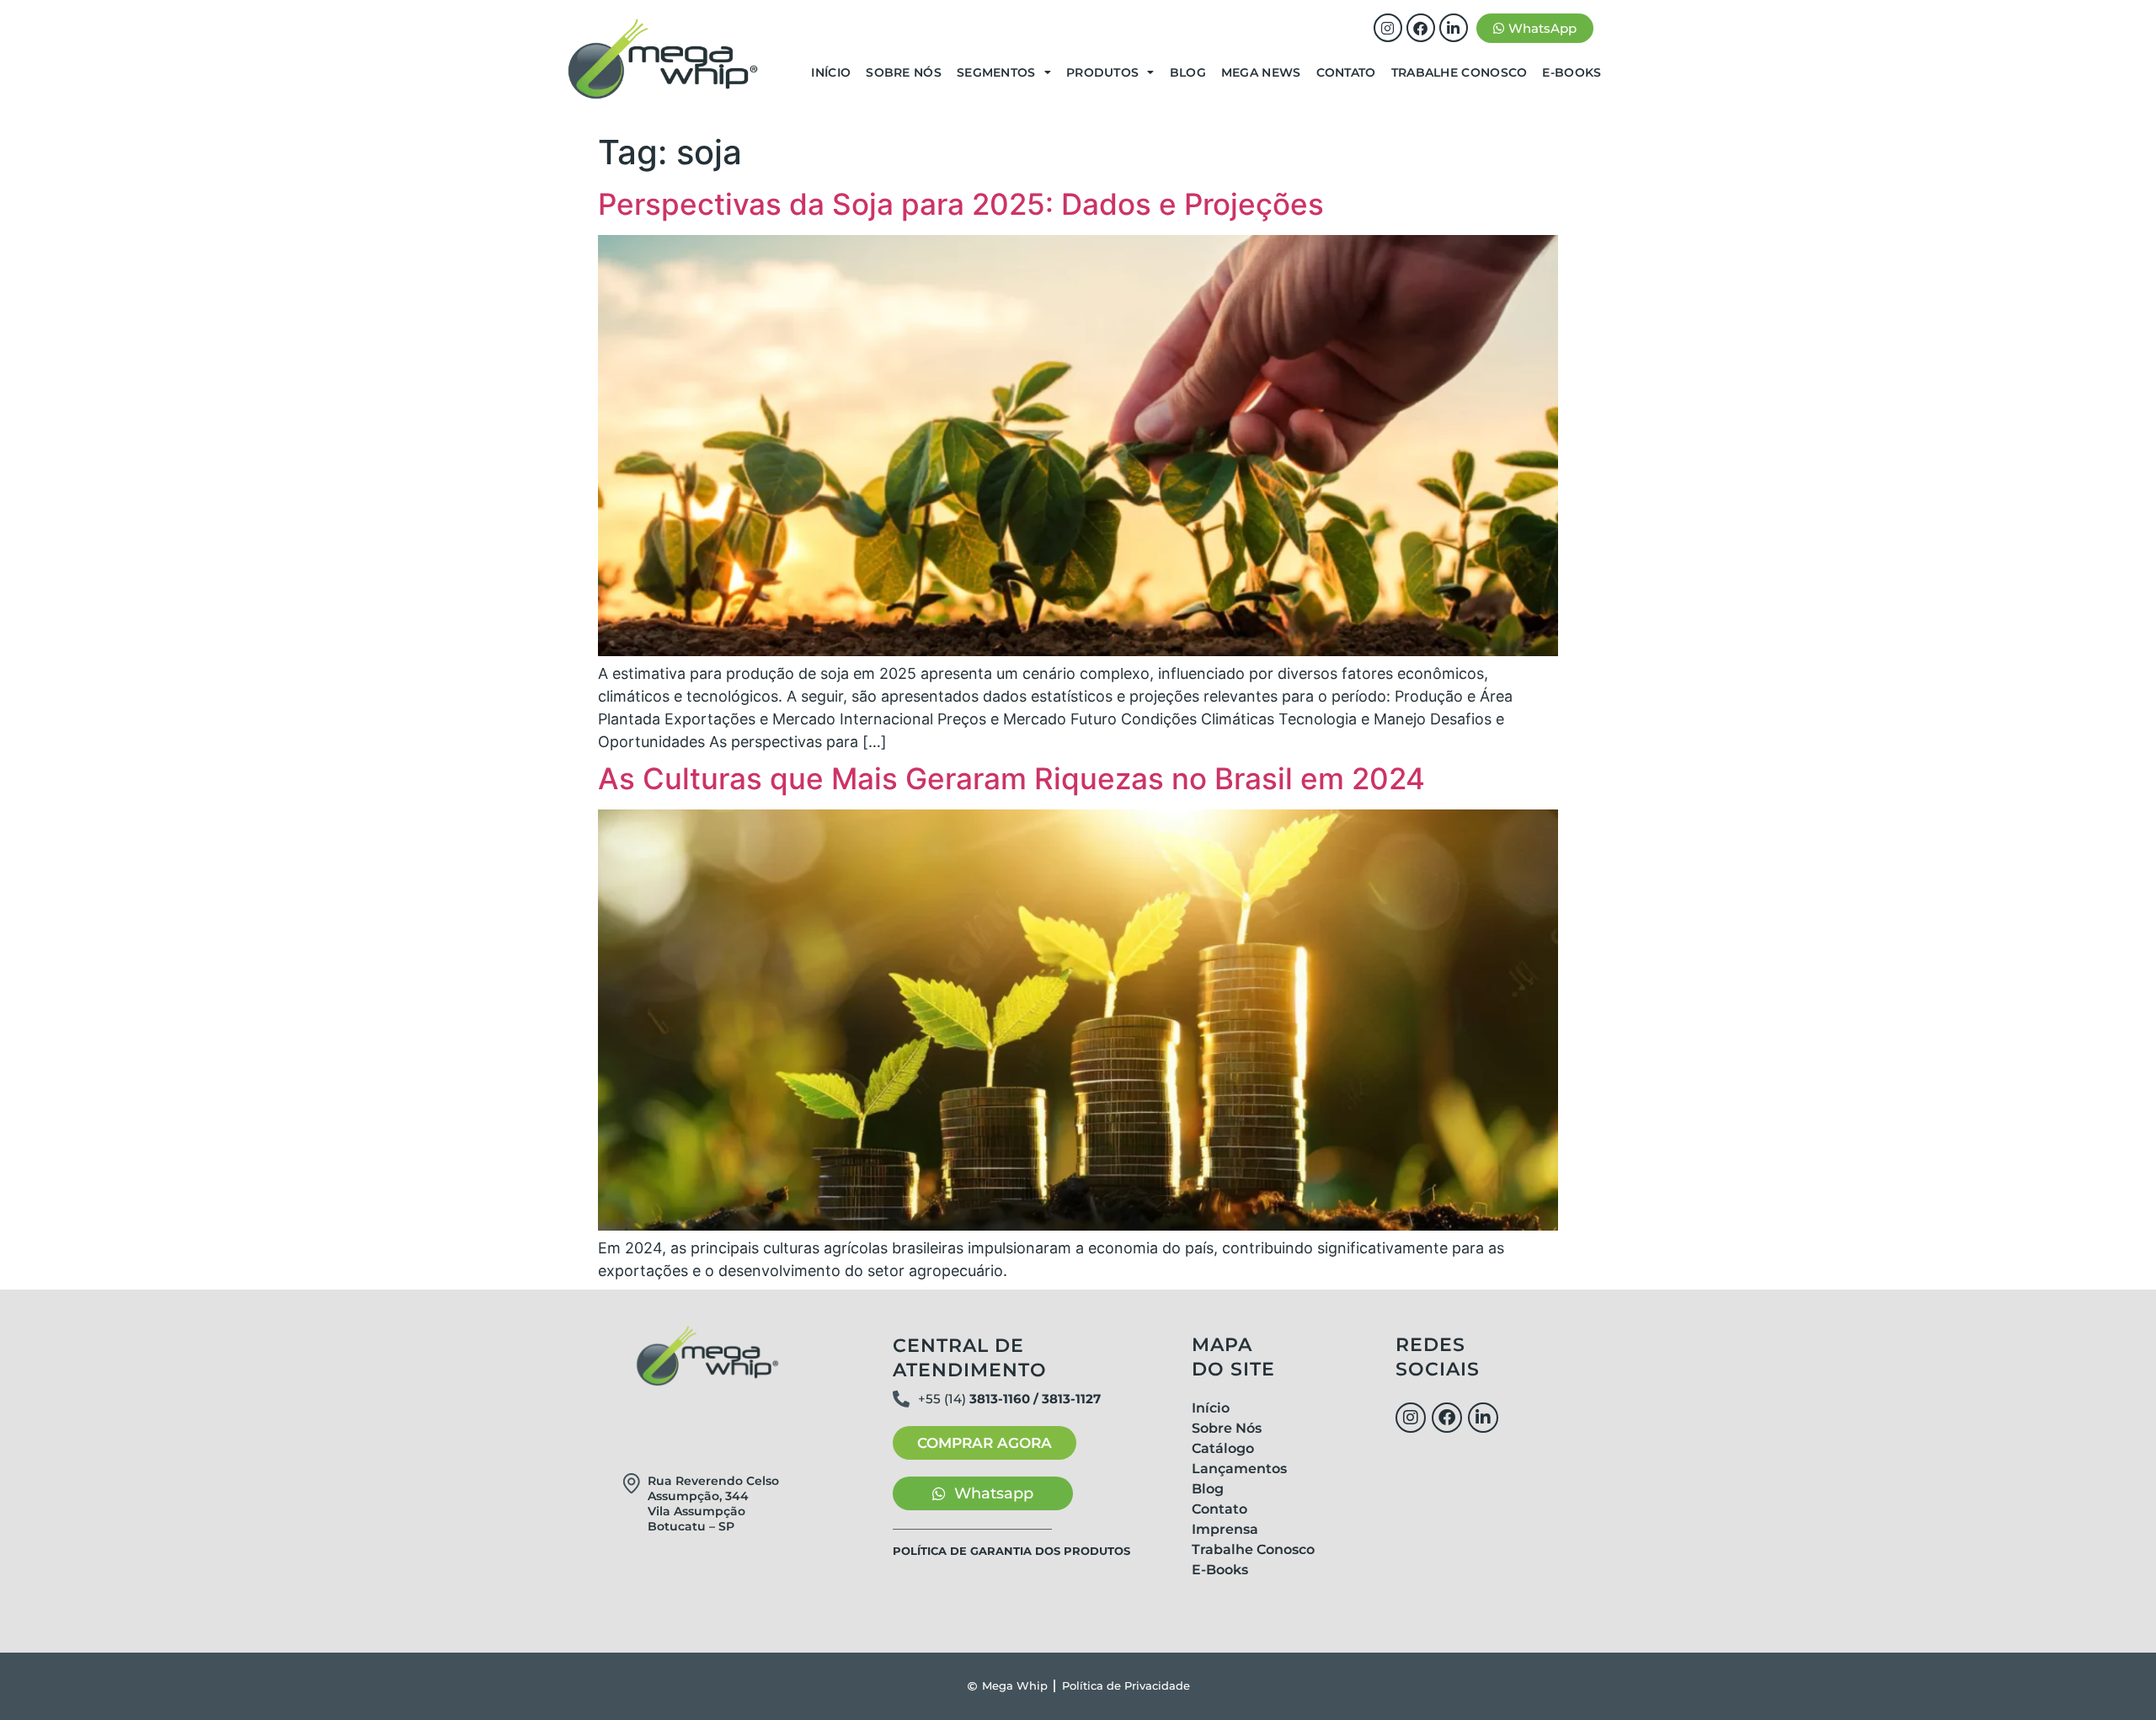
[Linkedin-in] (1454, 28)
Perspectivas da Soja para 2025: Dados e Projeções (961, 204)
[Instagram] (1388, 28)
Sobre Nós (904, 72)
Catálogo (1223, 1448)
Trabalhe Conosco (1460, 72)
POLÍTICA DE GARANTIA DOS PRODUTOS (1011, 1551)
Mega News (1261, 72)
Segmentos (996, 72)
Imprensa (1225, 1529)
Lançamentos (1239, 1469)
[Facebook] (1421, 28)
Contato (1346, 72)
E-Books (1572, 72)
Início (831, 72)
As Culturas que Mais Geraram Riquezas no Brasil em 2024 (1011, 778)
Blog (1188, 72)
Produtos (1102, 72)
